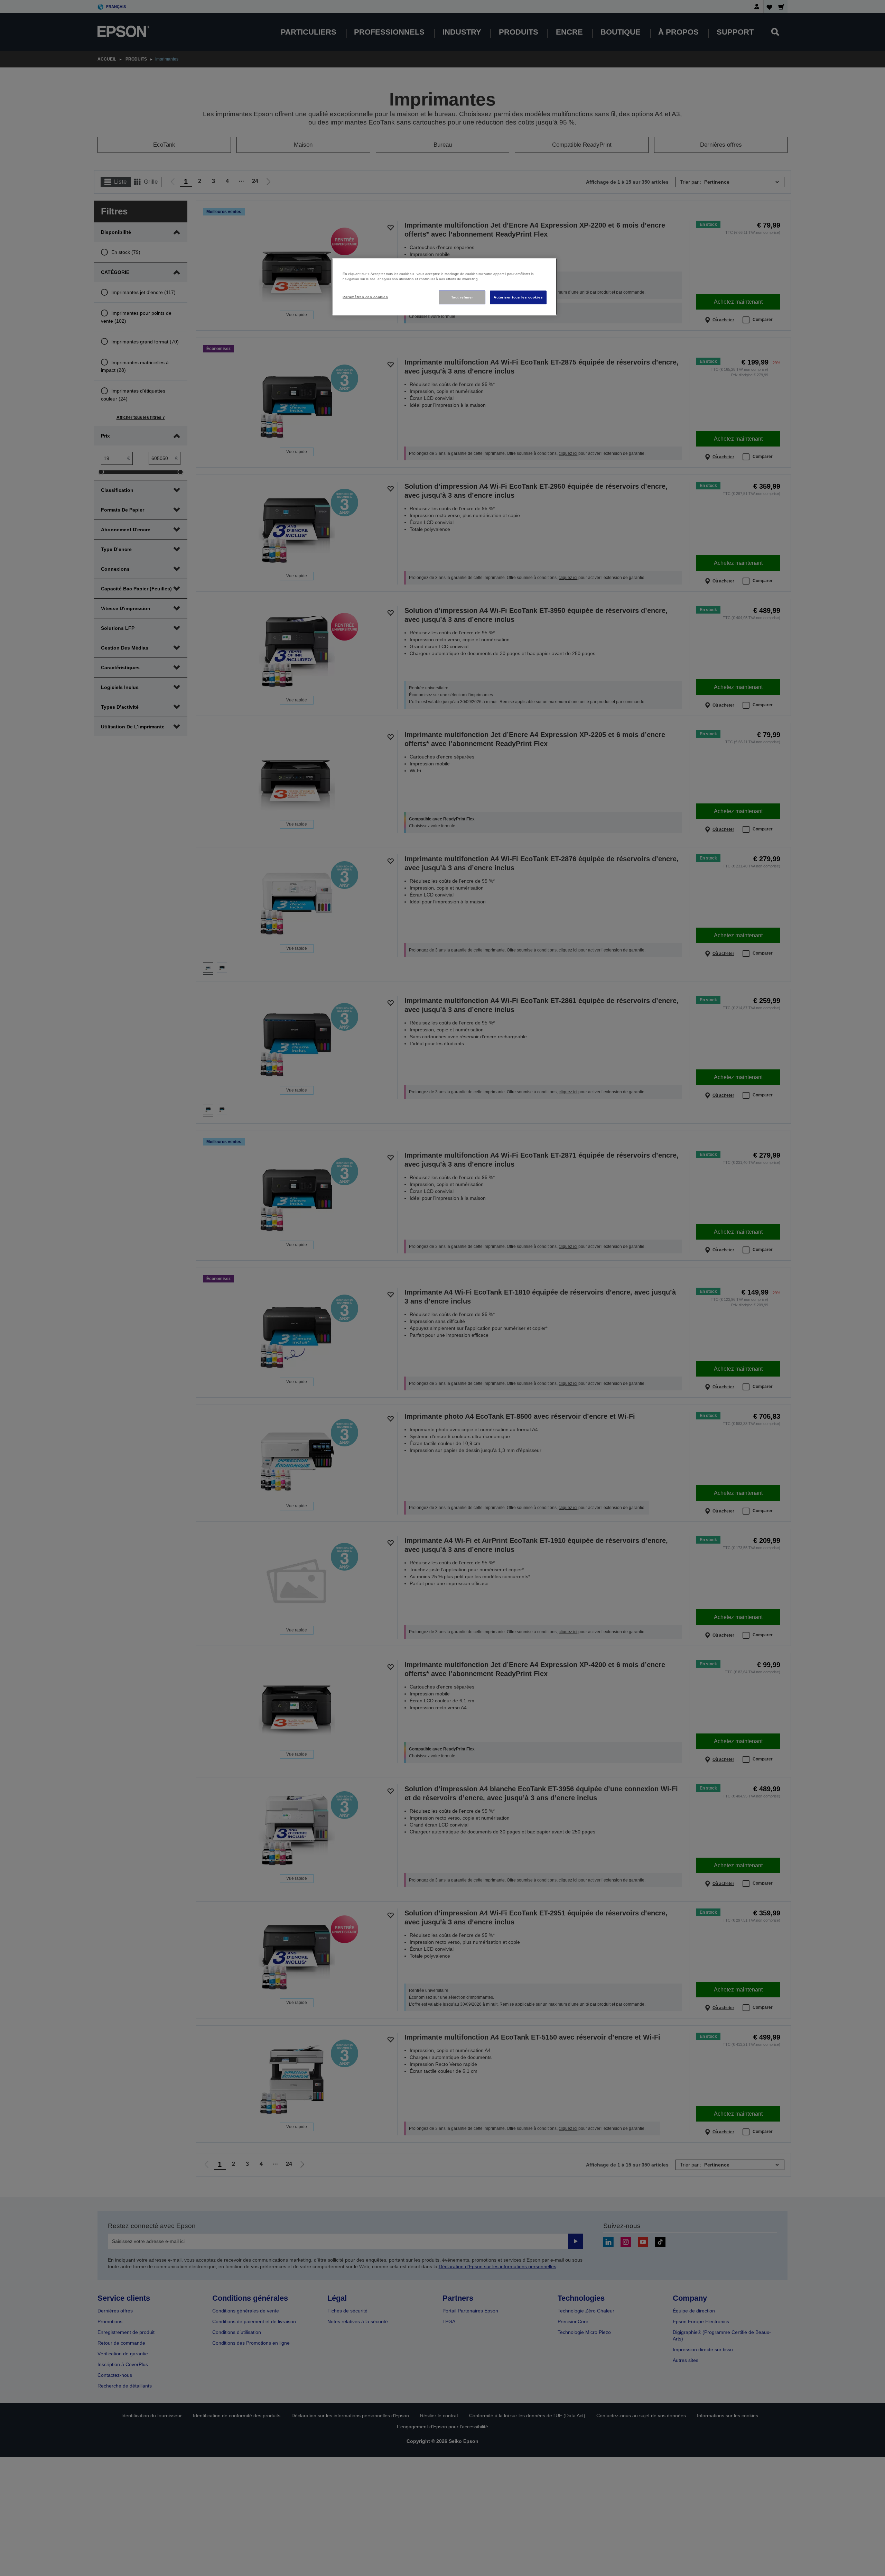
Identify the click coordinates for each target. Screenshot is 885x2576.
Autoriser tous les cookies (518, 297)
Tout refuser (462, 297)
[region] (445, 287)
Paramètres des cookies (365, 297)
